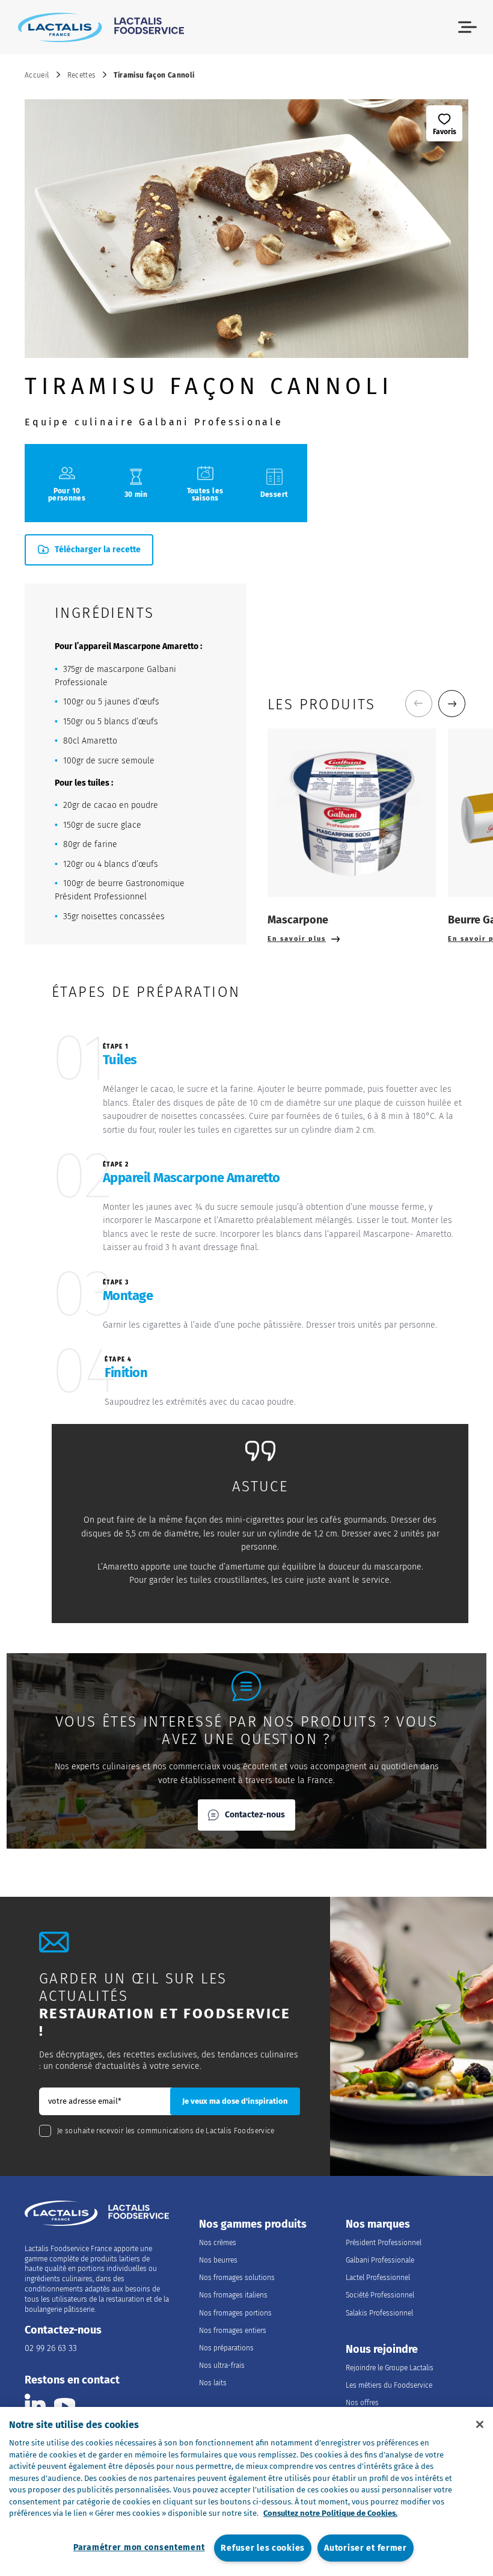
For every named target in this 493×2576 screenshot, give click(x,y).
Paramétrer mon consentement (139, 2547)
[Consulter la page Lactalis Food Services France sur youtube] (65, 2404)
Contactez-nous (255, 1815)
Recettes (82, 75)
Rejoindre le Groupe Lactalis (390, 2368)
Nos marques (378, 2224)
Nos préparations (226, 2348)
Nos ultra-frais (222, 2365)
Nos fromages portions (235, 2313)
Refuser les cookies (263, 2548)
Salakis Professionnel (379, 2313)
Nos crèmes (218, 2243)
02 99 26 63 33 (51, 2348)
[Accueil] (101, 27)
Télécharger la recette (98, 550)
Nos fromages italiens (233, 2295)
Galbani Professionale (380, 2260)
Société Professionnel (380, 2295)
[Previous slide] (419, 704)
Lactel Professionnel (378, 2278)
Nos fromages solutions (237, 2278)
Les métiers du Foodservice (389, 2385)
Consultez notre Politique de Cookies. (330, 2513)
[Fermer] (480, 2424)
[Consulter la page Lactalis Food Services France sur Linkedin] (35, 2404)
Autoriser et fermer (366, 2548)
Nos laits (213, 2383)
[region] (246, 2491)
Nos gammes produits (253, 2224)
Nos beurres (218, 2260)
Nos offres (362, 2403)
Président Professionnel (384, 2243)
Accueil (37, 75)
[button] (467, 27)
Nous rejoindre (382, 2350)
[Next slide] (452, 704)
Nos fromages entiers (233, 2331)
